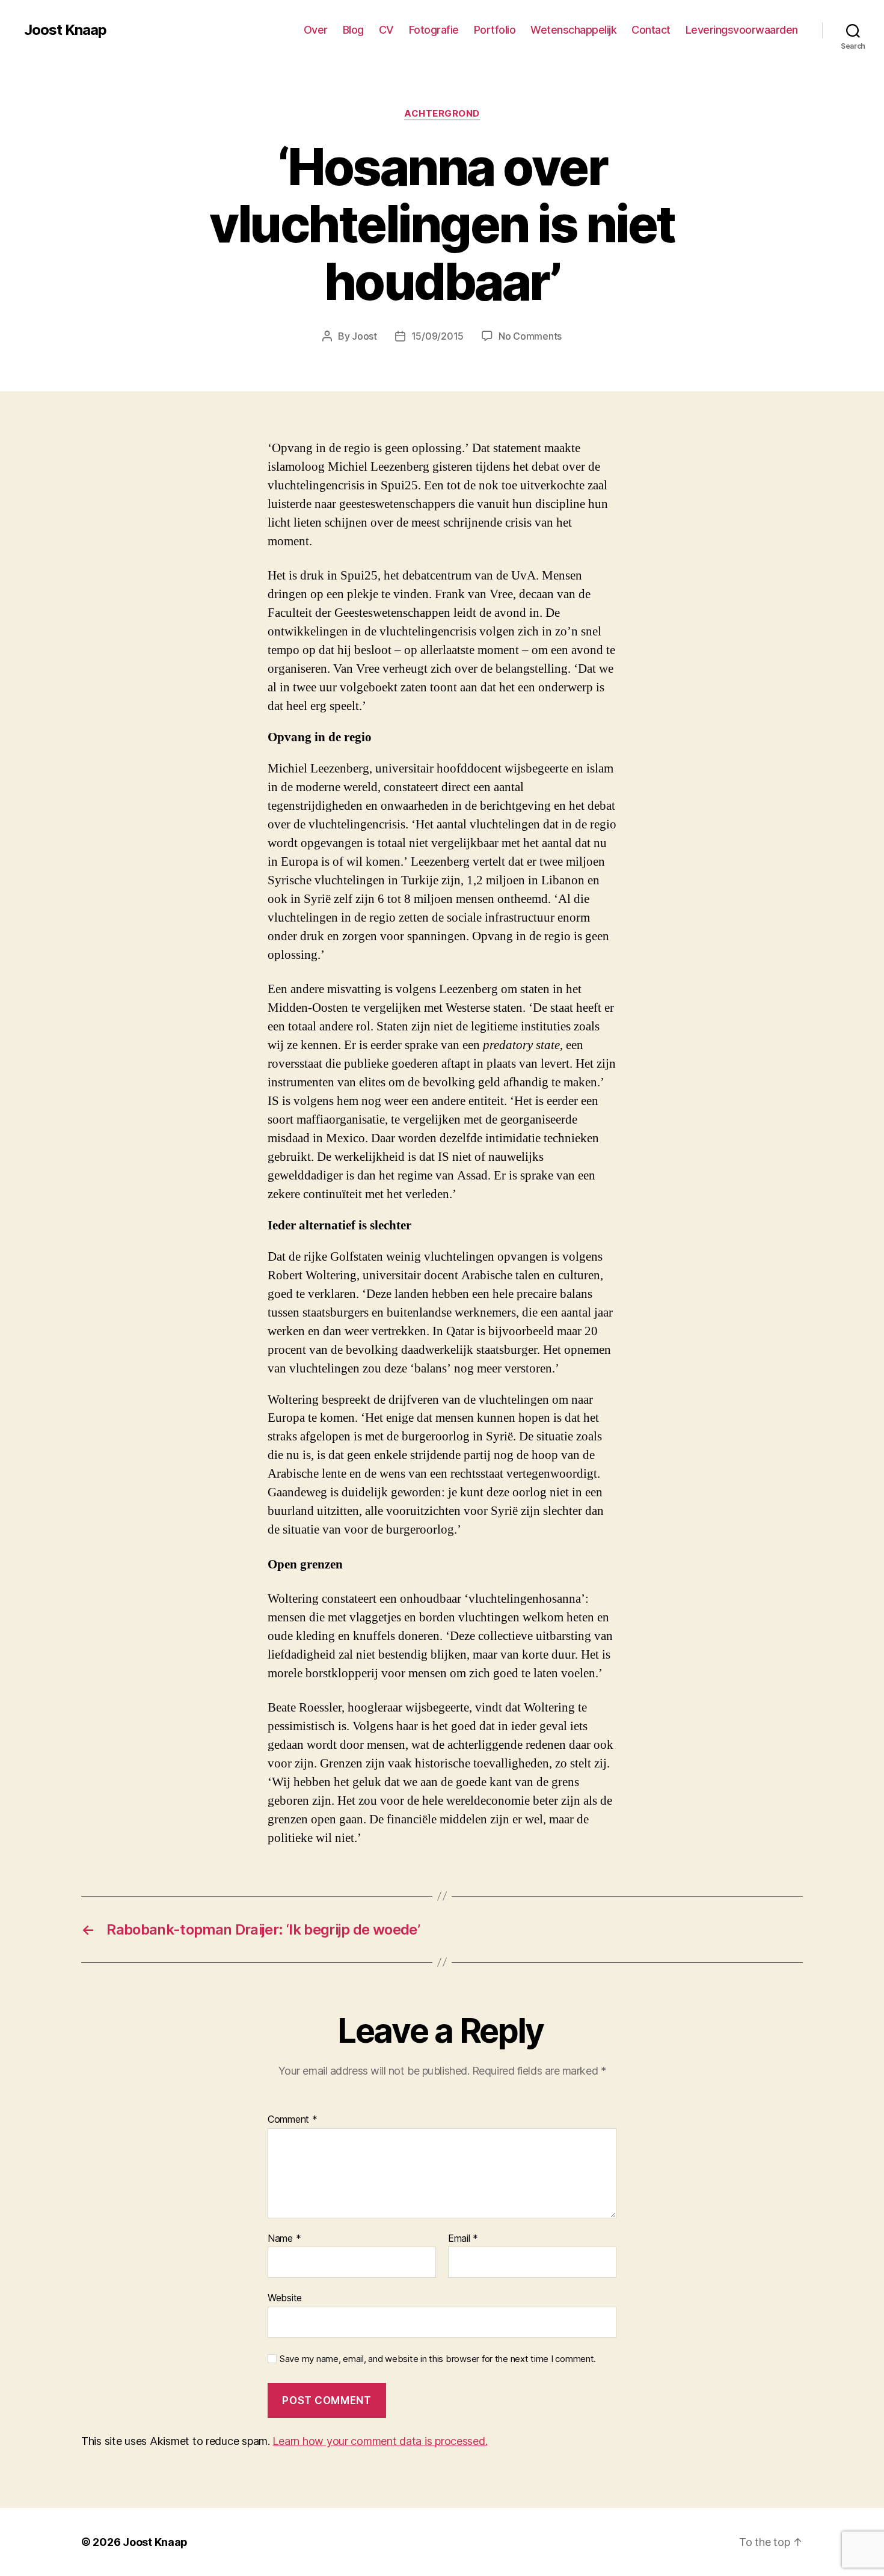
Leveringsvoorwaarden (742, 30)
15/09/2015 (437, 336)
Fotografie (434, 30)
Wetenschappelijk (573, 30)
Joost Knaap (65, 30)
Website (285, 2298)
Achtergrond (442, 114)
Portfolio (495, 30)
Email (463, 2239)
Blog (353, 30)
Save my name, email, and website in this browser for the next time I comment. (438, 2359)
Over (316, 30)
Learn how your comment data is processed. (380, 2441)
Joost (364, 336)
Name (284, 2239)
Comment (293, 2120)
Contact (651, 30)
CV (386, 30)
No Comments (530, 336)
